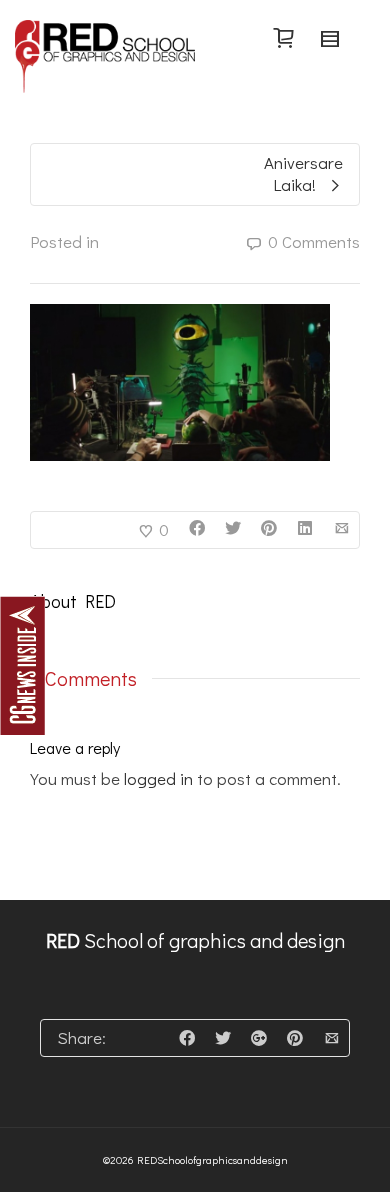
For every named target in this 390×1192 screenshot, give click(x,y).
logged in (158, 778)
